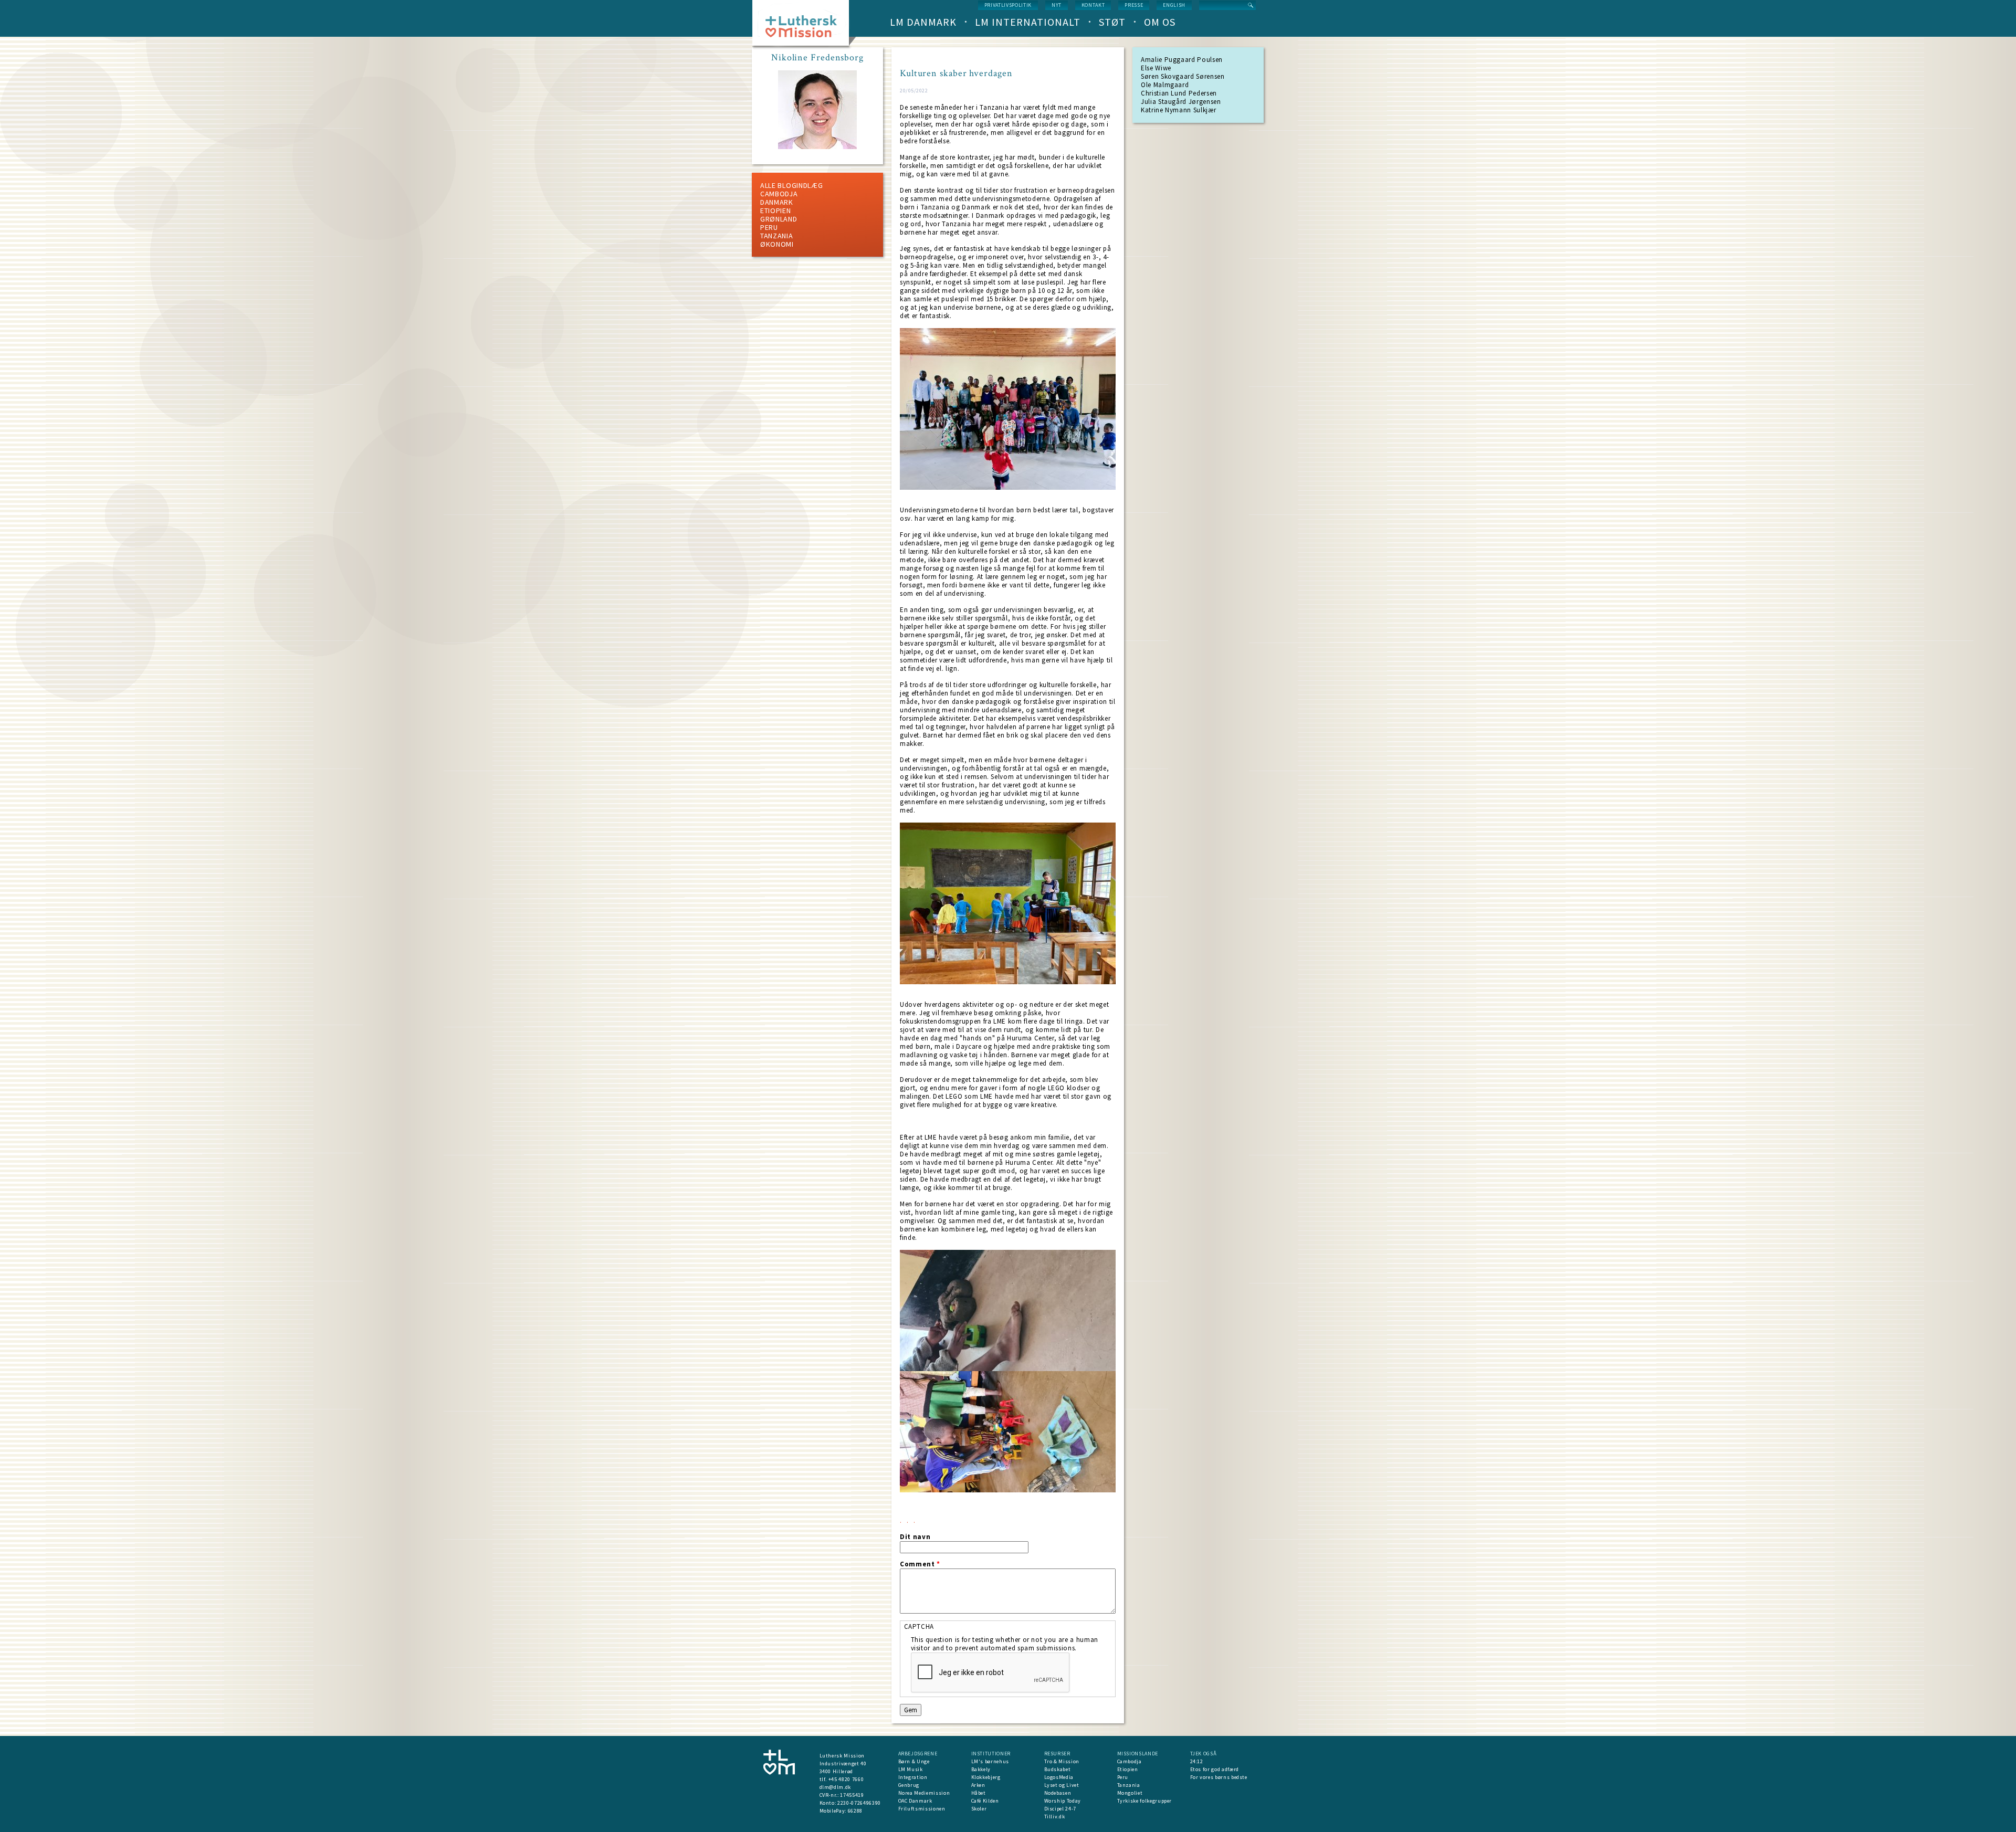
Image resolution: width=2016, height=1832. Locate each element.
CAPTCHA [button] (919, 1626)
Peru (769, 227)
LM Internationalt (1028, 22)
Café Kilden (985, 1801)
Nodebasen (1058, 1793)
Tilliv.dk (1055, 1817)
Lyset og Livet (1062, 1785)
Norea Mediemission (924, 1793)
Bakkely (981, 1769)
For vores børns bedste (1219, 1777)
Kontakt (1093, 5)
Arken (978, 1785)
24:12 (1197, 1761)
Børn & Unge (914, 1761)
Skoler (979, 1809)
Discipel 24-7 (1060, 1809)
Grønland (779, 219)
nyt (1057, 5)
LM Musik (911, 1769)
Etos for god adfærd (1215, 1769)
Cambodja (779, 194)
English (1174, 5)
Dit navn (915, 1537)
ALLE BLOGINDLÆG (792, 185)
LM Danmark (923, 22)
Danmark (777, 202)
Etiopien (776, 210)
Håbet (979, 1793)
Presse (1134, 5)
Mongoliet (1130, 1793)
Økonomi (777, 244)
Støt (1112, 22)
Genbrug (909, 1785)
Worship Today (1063, 1801)
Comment (920, 1564)
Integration (913, 1777)
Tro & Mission (1062, 1761)
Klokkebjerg (986, 1777)
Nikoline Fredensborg (817, 58)
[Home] (805, 26)
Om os (1160, 22)
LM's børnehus (990, 1761)
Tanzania (777, 236)
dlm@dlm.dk (836, 1787)
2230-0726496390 (859, 1803)
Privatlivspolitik (1008, 5)
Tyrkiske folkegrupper (1145, 1801)
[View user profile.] (817, 147)
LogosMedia (1059, 1777)
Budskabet (1058, 1769)
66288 (855, 1811)
